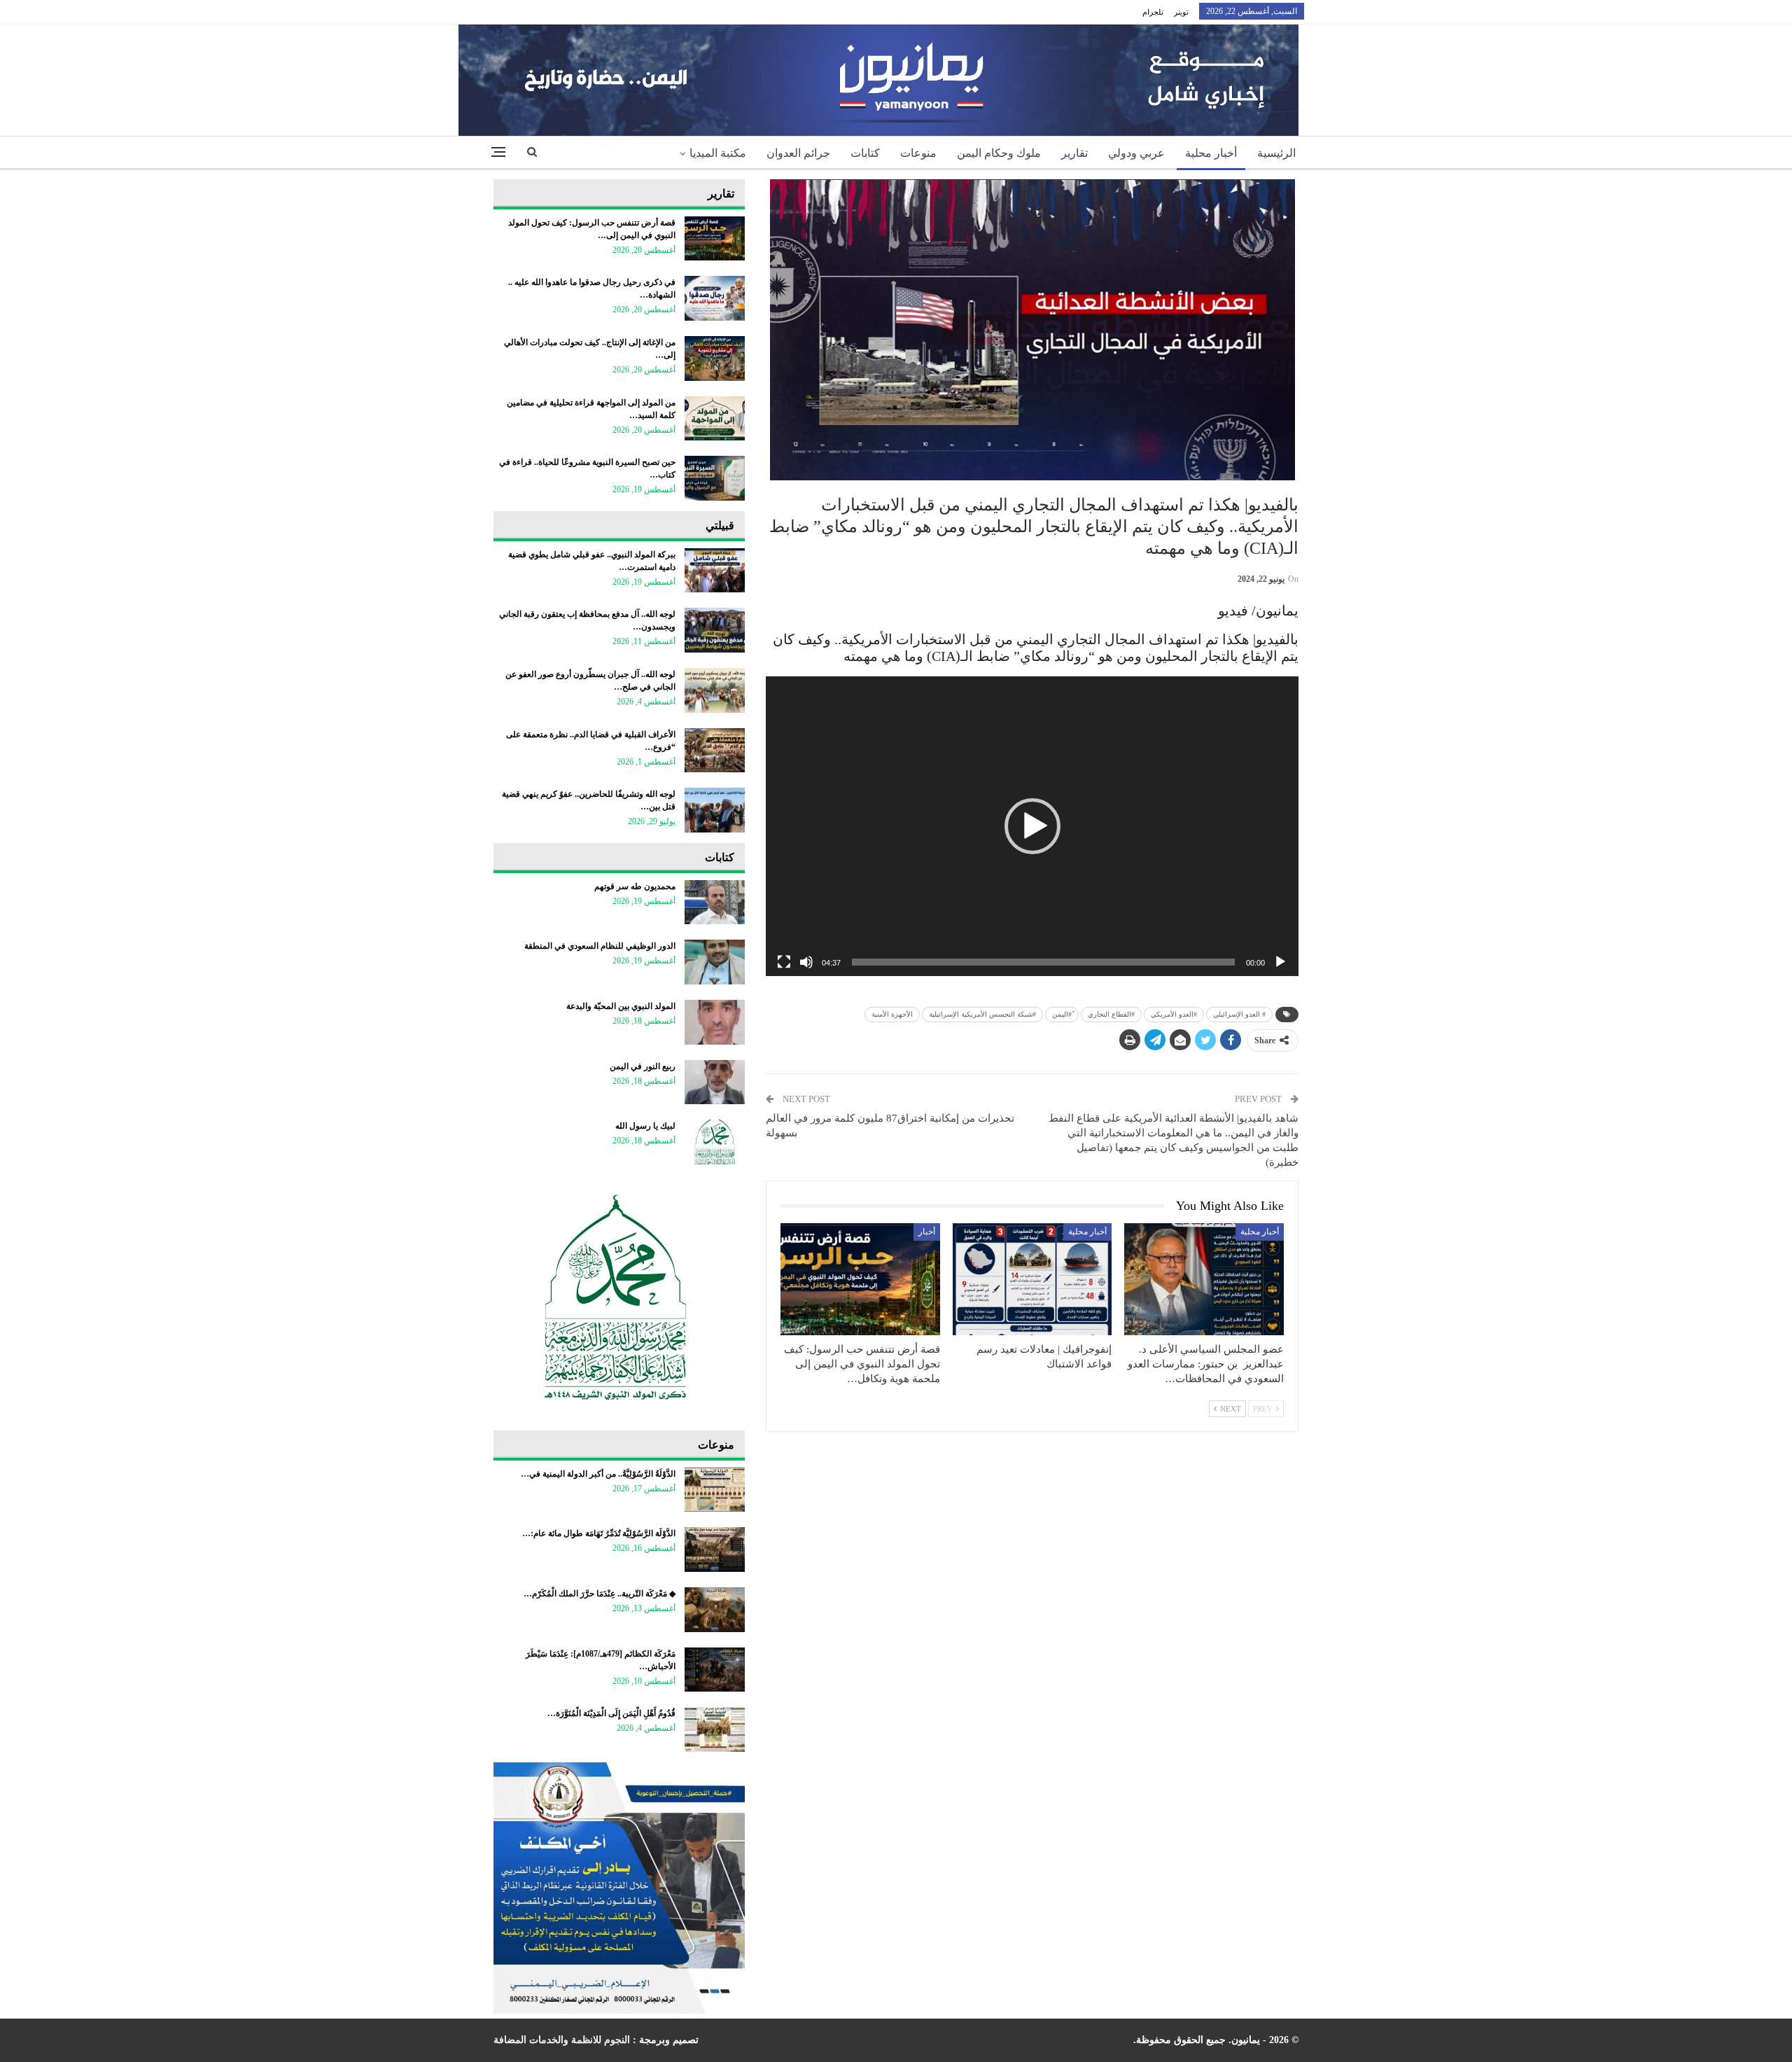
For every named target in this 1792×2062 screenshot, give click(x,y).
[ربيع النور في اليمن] (715, 1082)
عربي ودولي (1136, 153)
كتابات (865, 153)
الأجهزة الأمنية (892, 1014)
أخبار (927, 1232)
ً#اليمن (1062, 1014)
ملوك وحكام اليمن (999, 153)
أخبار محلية (1211, 153)
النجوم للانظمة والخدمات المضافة (562, 2040)
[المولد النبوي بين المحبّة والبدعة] (715, 1022)
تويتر (1181, 12)
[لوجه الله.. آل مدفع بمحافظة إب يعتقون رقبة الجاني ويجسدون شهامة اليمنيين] (715, 630)
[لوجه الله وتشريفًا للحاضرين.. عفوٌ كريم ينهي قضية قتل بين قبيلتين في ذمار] (715, 810)
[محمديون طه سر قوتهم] (715, 903)
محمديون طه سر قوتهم (635, 886)
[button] (1032, 826)
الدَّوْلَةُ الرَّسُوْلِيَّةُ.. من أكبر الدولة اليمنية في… (598, 1474)
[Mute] (806, 962)
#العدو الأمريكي (1174, 1014)
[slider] (1043, 962)
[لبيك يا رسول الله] (715, 1142)
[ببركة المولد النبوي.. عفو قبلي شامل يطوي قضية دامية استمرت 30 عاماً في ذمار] (715, 571)
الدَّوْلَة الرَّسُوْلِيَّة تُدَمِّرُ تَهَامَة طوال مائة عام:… (599, 1533)
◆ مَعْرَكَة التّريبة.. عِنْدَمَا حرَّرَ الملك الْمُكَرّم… (600, 1594)
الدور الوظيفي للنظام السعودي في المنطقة (600, 946)
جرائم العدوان (798, 153)
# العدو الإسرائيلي (1239, 1014)
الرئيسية (1276, 153)
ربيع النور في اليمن (643, 1066)
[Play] (1280, 962)
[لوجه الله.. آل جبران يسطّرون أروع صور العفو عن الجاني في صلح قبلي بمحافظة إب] (715, 690)
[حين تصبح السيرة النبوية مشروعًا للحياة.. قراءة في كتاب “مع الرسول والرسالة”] (715, 478)
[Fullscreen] (784, 962)
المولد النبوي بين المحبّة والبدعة (621, 1006)
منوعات (918, 153)
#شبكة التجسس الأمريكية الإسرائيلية (982, 1014)
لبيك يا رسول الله (645, 1126)
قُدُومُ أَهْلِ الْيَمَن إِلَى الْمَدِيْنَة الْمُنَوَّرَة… (611, 1713)
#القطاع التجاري (1111, 1014)
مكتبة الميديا (718, 153)
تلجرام (1153, 12)
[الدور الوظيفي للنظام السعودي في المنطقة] (715, 962)
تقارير (1074, 153)
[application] (1032, 826)
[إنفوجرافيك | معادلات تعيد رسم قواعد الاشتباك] (1032, 1279)
